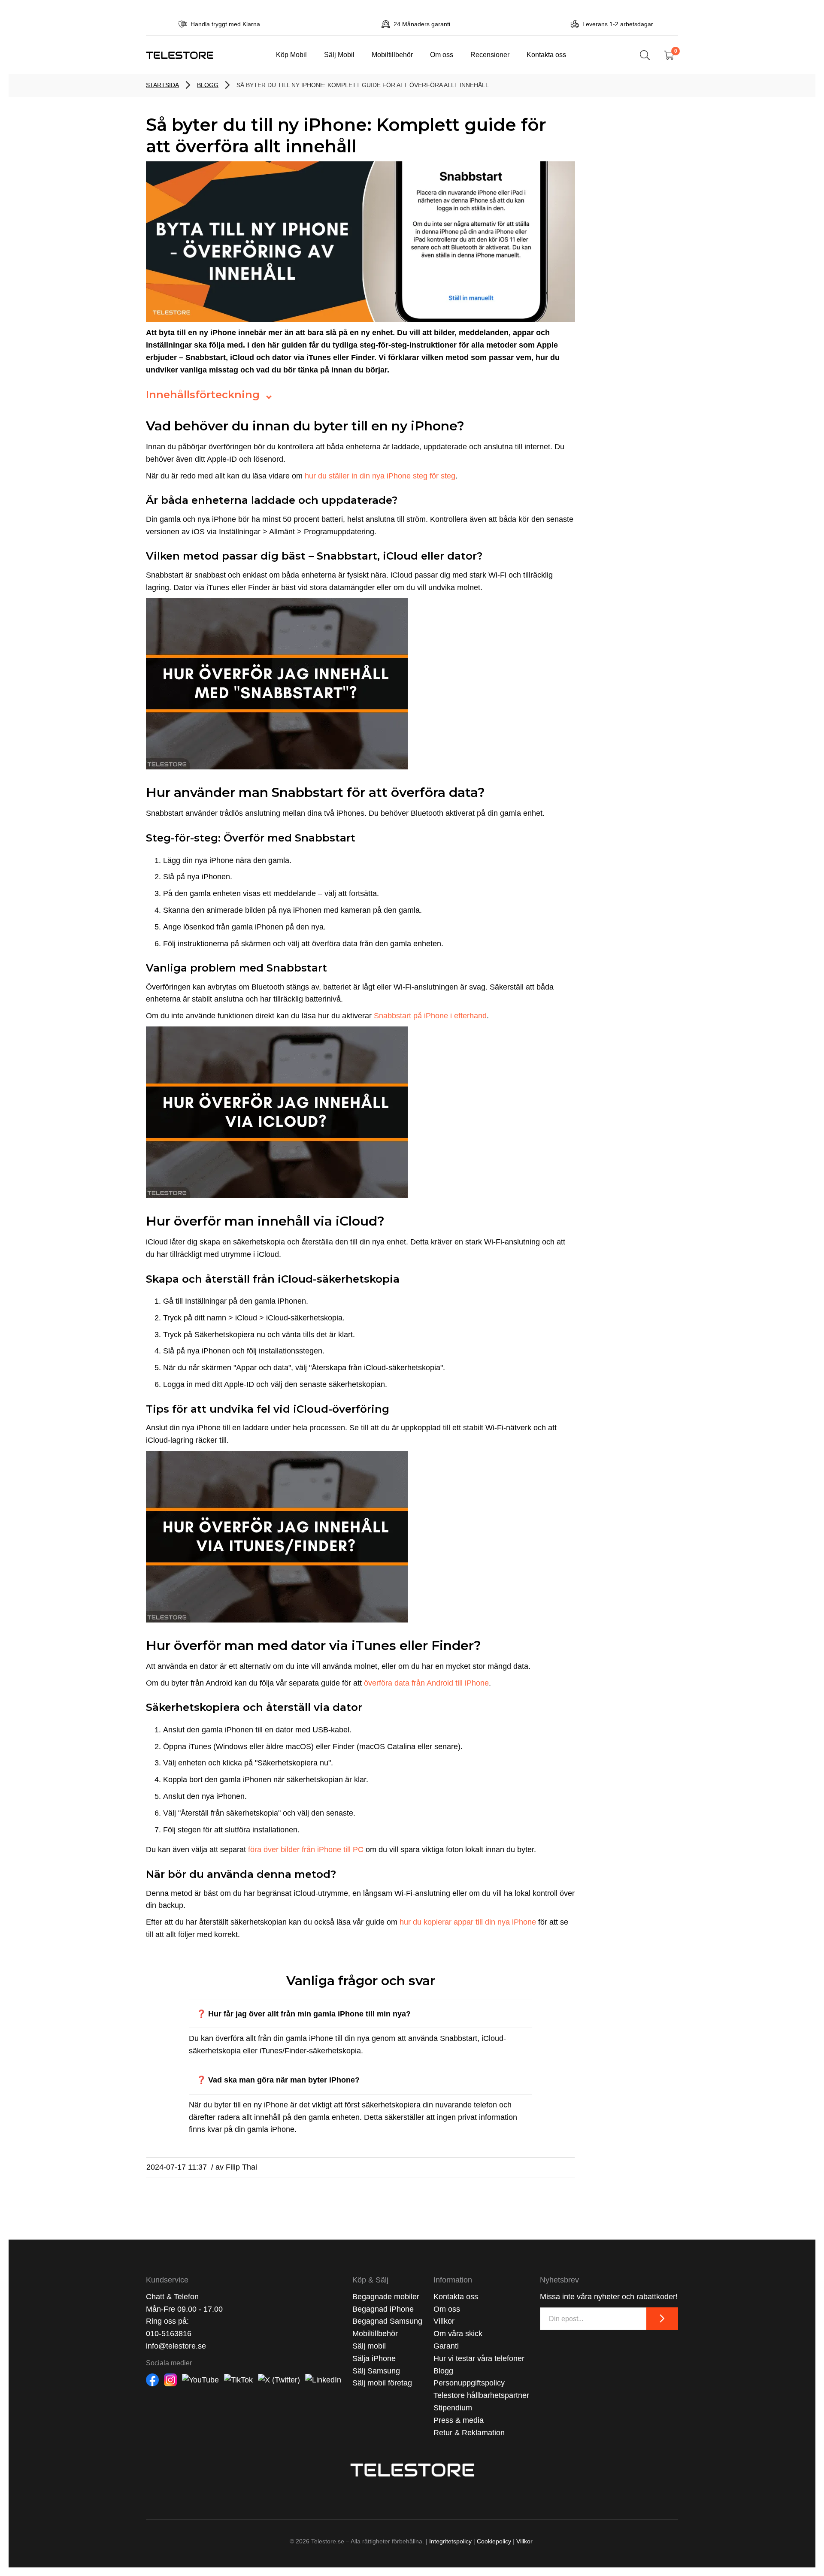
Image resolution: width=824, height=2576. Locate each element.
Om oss (442, 54)
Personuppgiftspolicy (469, 2383)
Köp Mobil (291, 54)
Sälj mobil (369, 2346)
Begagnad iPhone (383, 2309)
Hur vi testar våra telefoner (479, 2358)
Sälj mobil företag (382, 2383)
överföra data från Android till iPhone (426, 1683)
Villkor (444, 2321)
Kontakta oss (546, 54)
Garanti (446, 2346)
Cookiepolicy (494, 2541)
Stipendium (453, 2408)
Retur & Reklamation (469, 2433)
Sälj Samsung (376, 2371)
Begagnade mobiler (386, 2297)
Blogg (443, 2371)
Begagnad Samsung (387, 2321)
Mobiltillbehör (392, 54)
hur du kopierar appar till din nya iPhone (468, 1922)
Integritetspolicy (450, 2541)
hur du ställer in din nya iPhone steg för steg (380, 476)
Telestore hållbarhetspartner (481, 2395)
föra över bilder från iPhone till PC (306, 1850)
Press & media (459, 2420)
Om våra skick (458, 2334)
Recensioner (490, 54)
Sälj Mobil (339, 54)
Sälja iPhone (374, 2358)
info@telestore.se (176, 2346)
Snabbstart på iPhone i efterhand (430, 1016)
